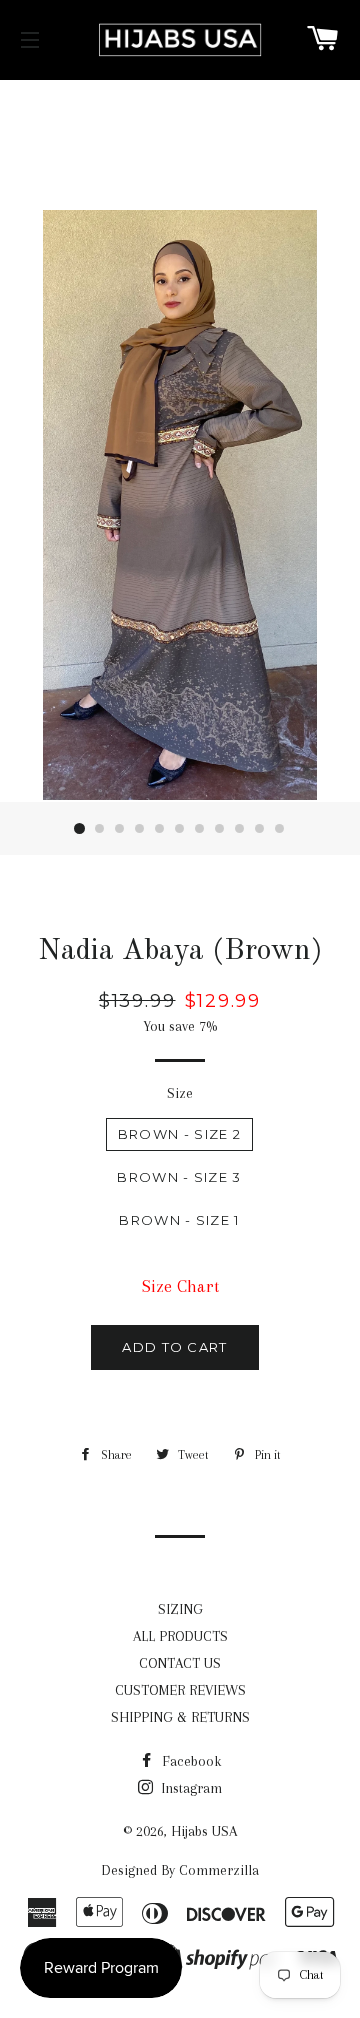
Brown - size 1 (179, 1220)
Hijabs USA (204, 1831)
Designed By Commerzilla (180, 1870)
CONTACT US (180, 1663)
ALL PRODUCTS (180, 1636)
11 (280, 829)
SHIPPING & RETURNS (180, 1717)
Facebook (189, 1761)
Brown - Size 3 (179, 1177)
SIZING (180, 1609)
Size (180, 1093)
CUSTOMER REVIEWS (180, 1690)
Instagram (189, 1788)
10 (260, 829)
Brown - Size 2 (179, 1134)
